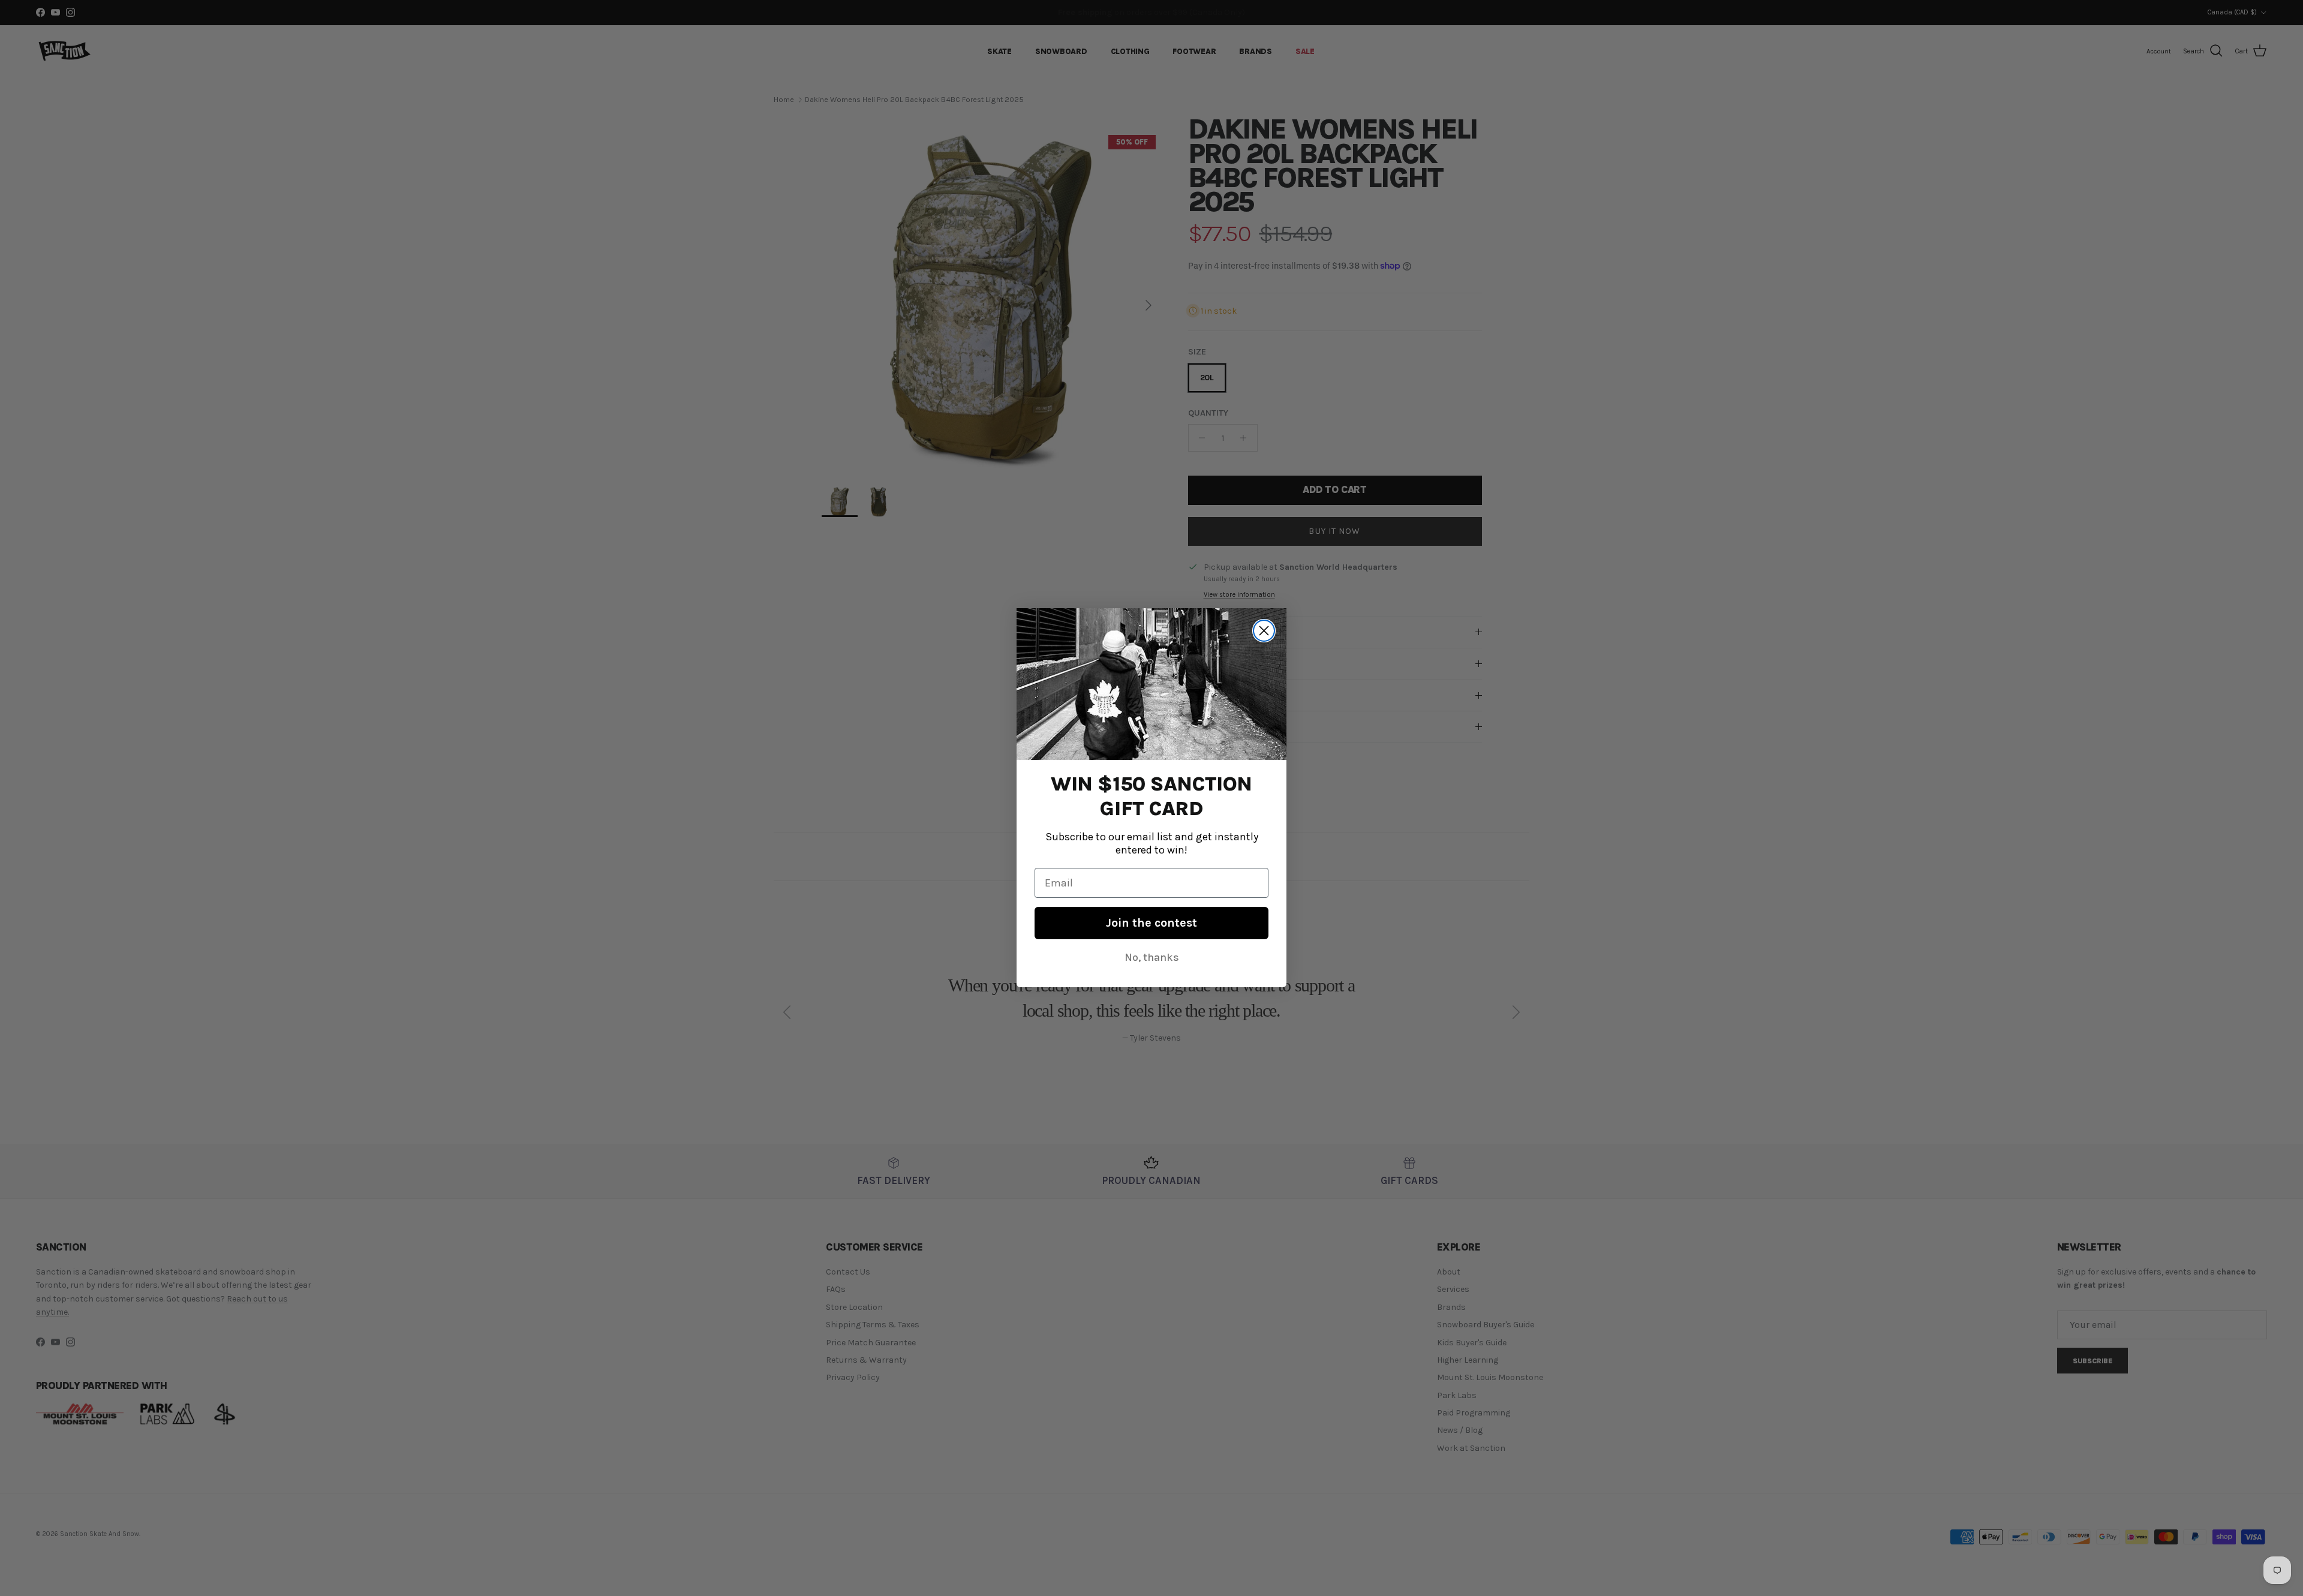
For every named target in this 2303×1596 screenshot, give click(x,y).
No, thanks (1152, 958)
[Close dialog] (1264, 631)
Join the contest (1151, 923)
